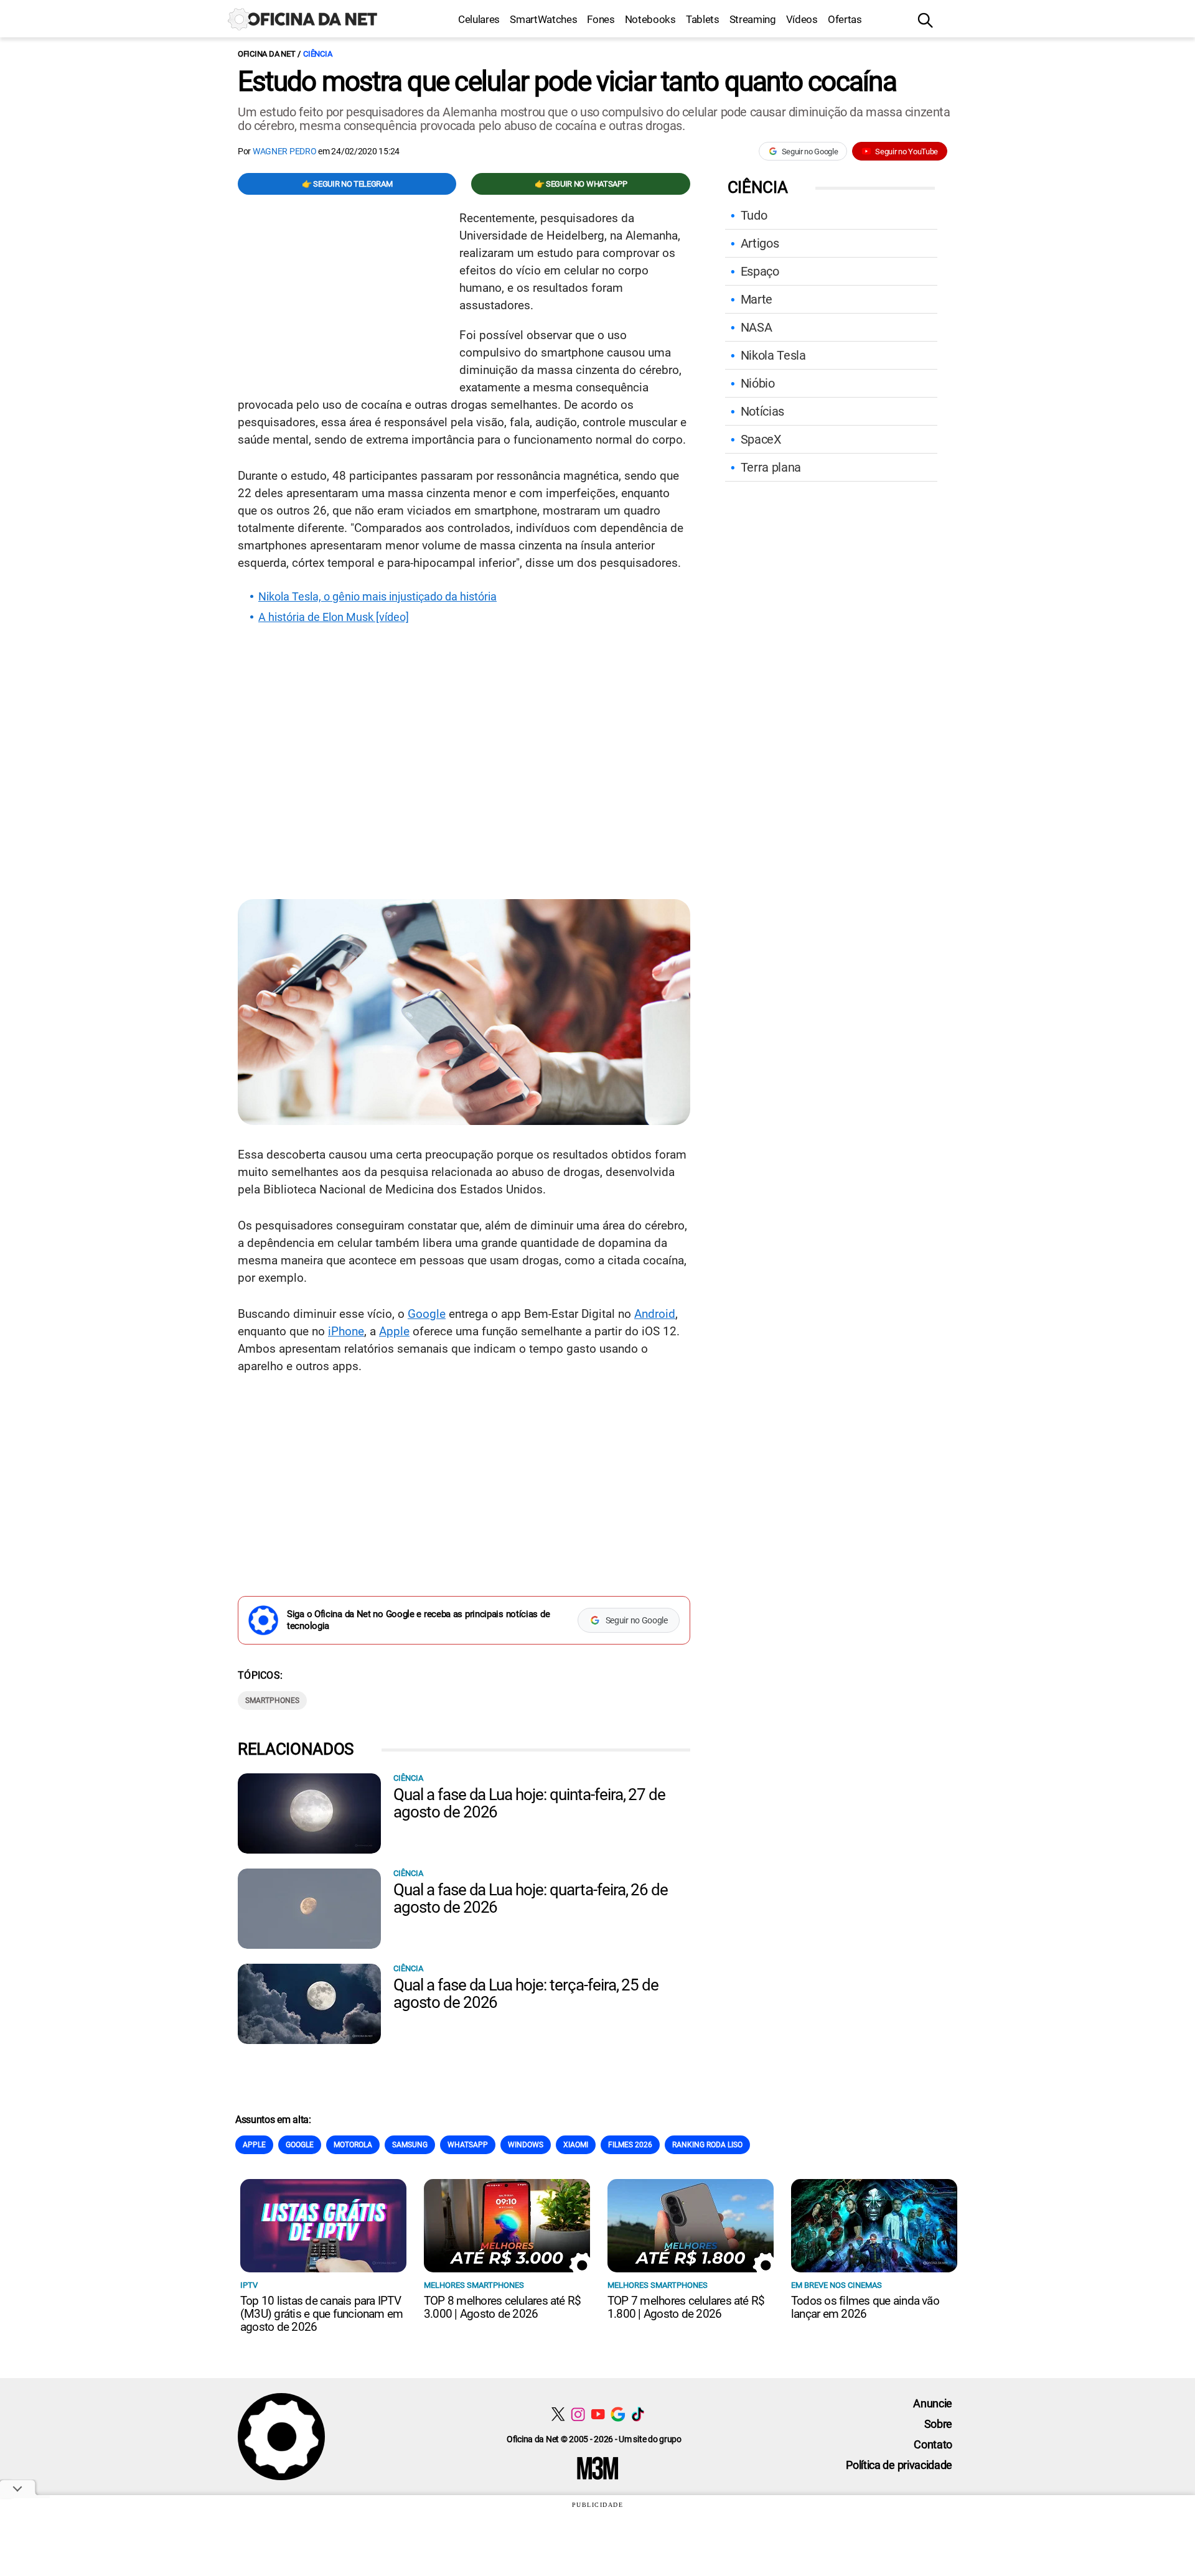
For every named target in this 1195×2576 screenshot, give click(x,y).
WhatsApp (468, 2145)
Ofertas (845, 19)
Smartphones (272, 1701)
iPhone (346, 1331)
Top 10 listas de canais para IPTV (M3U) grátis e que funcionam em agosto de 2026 (321, 2314)
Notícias (762, 411)
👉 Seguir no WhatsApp (581, 184)
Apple (394, 1331)
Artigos (760, 243)
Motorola (353, 2145)
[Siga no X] (558, 2414)
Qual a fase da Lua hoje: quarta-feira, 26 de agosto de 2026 (531, 1898)
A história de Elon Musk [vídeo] (334, 617)
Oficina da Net (266, 54)
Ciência (317, 54)
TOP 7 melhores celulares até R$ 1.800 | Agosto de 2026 (686, 2307)
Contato (933, 2444)
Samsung (410, 2145)
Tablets (703, 19)
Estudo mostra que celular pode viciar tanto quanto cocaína (567, 82)
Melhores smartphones (474, 2285)
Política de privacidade (899, 2465)
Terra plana (771, 467)
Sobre (938, 2424)
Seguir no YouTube (907, 152)
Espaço (760, 271)
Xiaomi (576, 2145)
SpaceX (761, 439)
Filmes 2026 (630, 2145)
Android (655, 1314)
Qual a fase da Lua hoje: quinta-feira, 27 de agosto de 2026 (529, 1803)
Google (427, 1314)
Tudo (754, 215)
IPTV (249, 2285)
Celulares (479, 19)
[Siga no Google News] (618, 2414)
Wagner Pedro (285, 151)
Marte (757, 299)
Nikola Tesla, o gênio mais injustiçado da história (377, 597)
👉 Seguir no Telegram (347, 184)
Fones (601, 19)
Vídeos (802, 19)
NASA (757, 327)
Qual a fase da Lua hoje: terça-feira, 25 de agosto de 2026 (526, 1994)
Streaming (753, 19)
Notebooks (650, 19)
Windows (526, 2145)
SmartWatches (543, 19)
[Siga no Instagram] (578, 2414)
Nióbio (758, 383)
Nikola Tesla (773, 355)
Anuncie (933, 2403)
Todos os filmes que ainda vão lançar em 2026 (865, 2307)
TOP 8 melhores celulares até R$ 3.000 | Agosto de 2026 (502, 2307)
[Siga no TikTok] (638, 2414)
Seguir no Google (810, 152)
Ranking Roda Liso (707, 2145)
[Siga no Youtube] (598, 2414)
